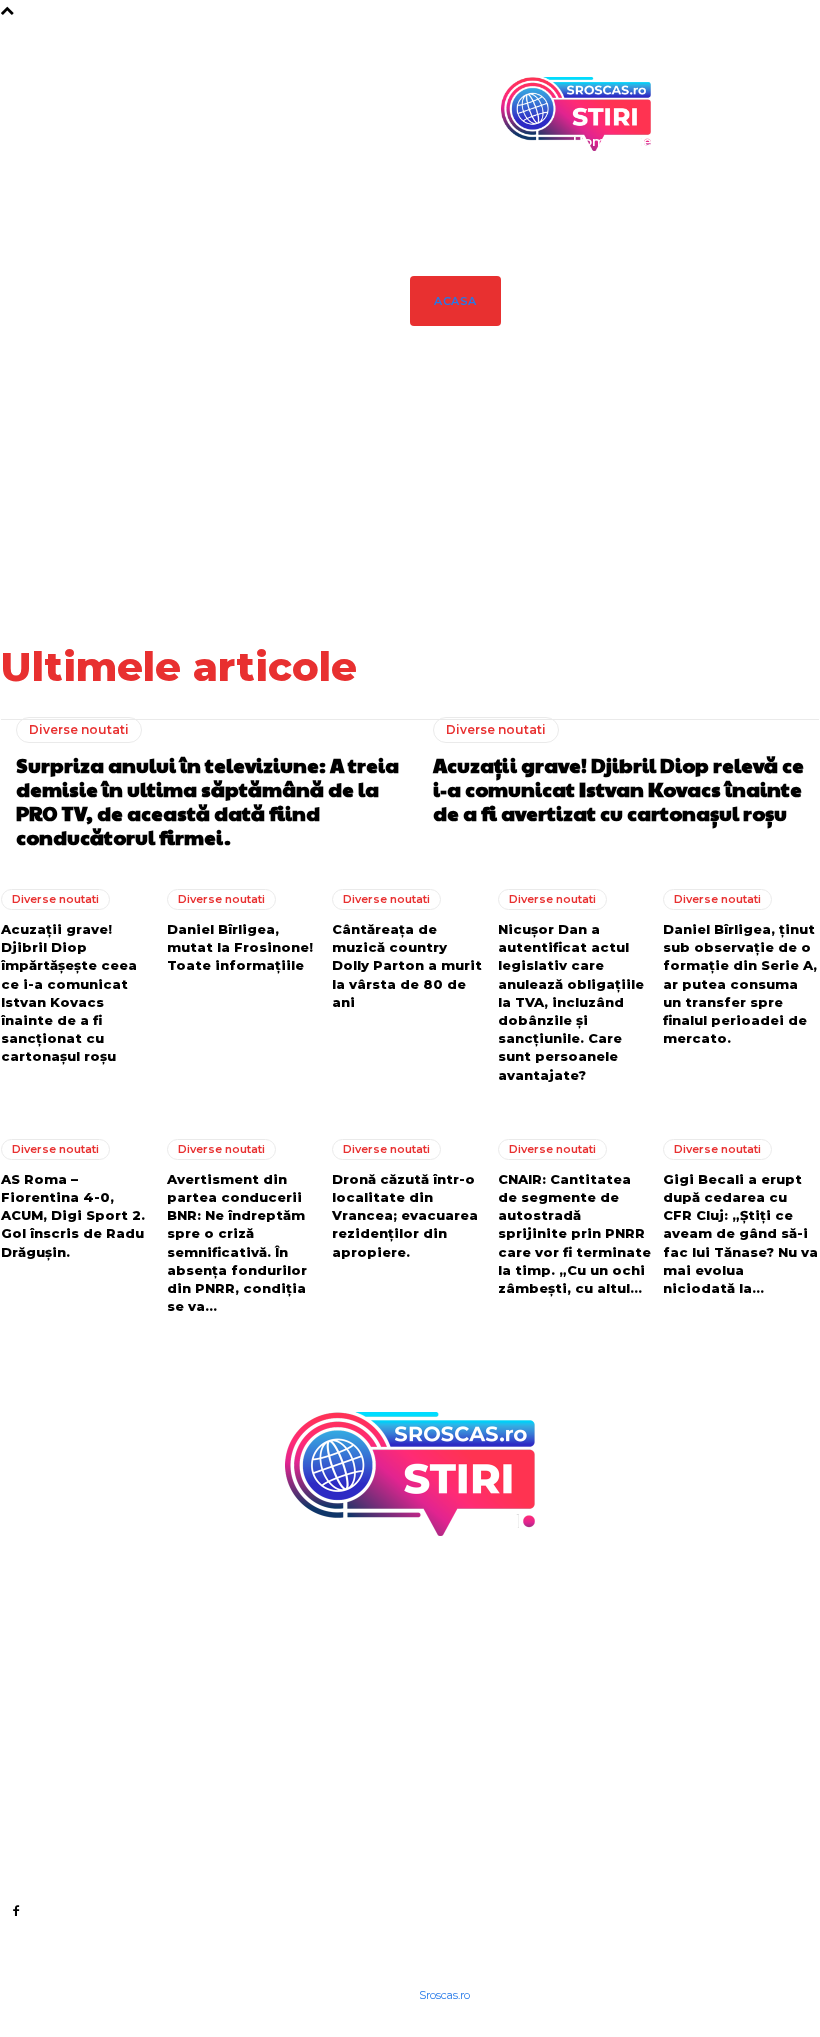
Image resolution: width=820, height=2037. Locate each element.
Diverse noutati (79, 729)
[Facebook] (15, 1909)
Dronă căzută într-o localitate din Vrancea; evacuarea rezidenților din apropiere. (405, 1215)
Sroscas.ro (444, 1995)
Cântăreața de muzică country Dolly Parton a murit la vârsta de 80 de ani (407, 965)
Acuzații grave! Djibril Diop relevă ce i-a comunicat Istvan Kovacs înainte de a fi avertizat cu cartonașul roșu (567, 507)
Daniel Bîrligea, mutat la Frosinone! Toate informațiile (770, 486)
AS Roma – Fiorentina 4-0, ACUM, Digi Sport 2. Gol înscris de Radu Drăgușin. (73, 1215)
